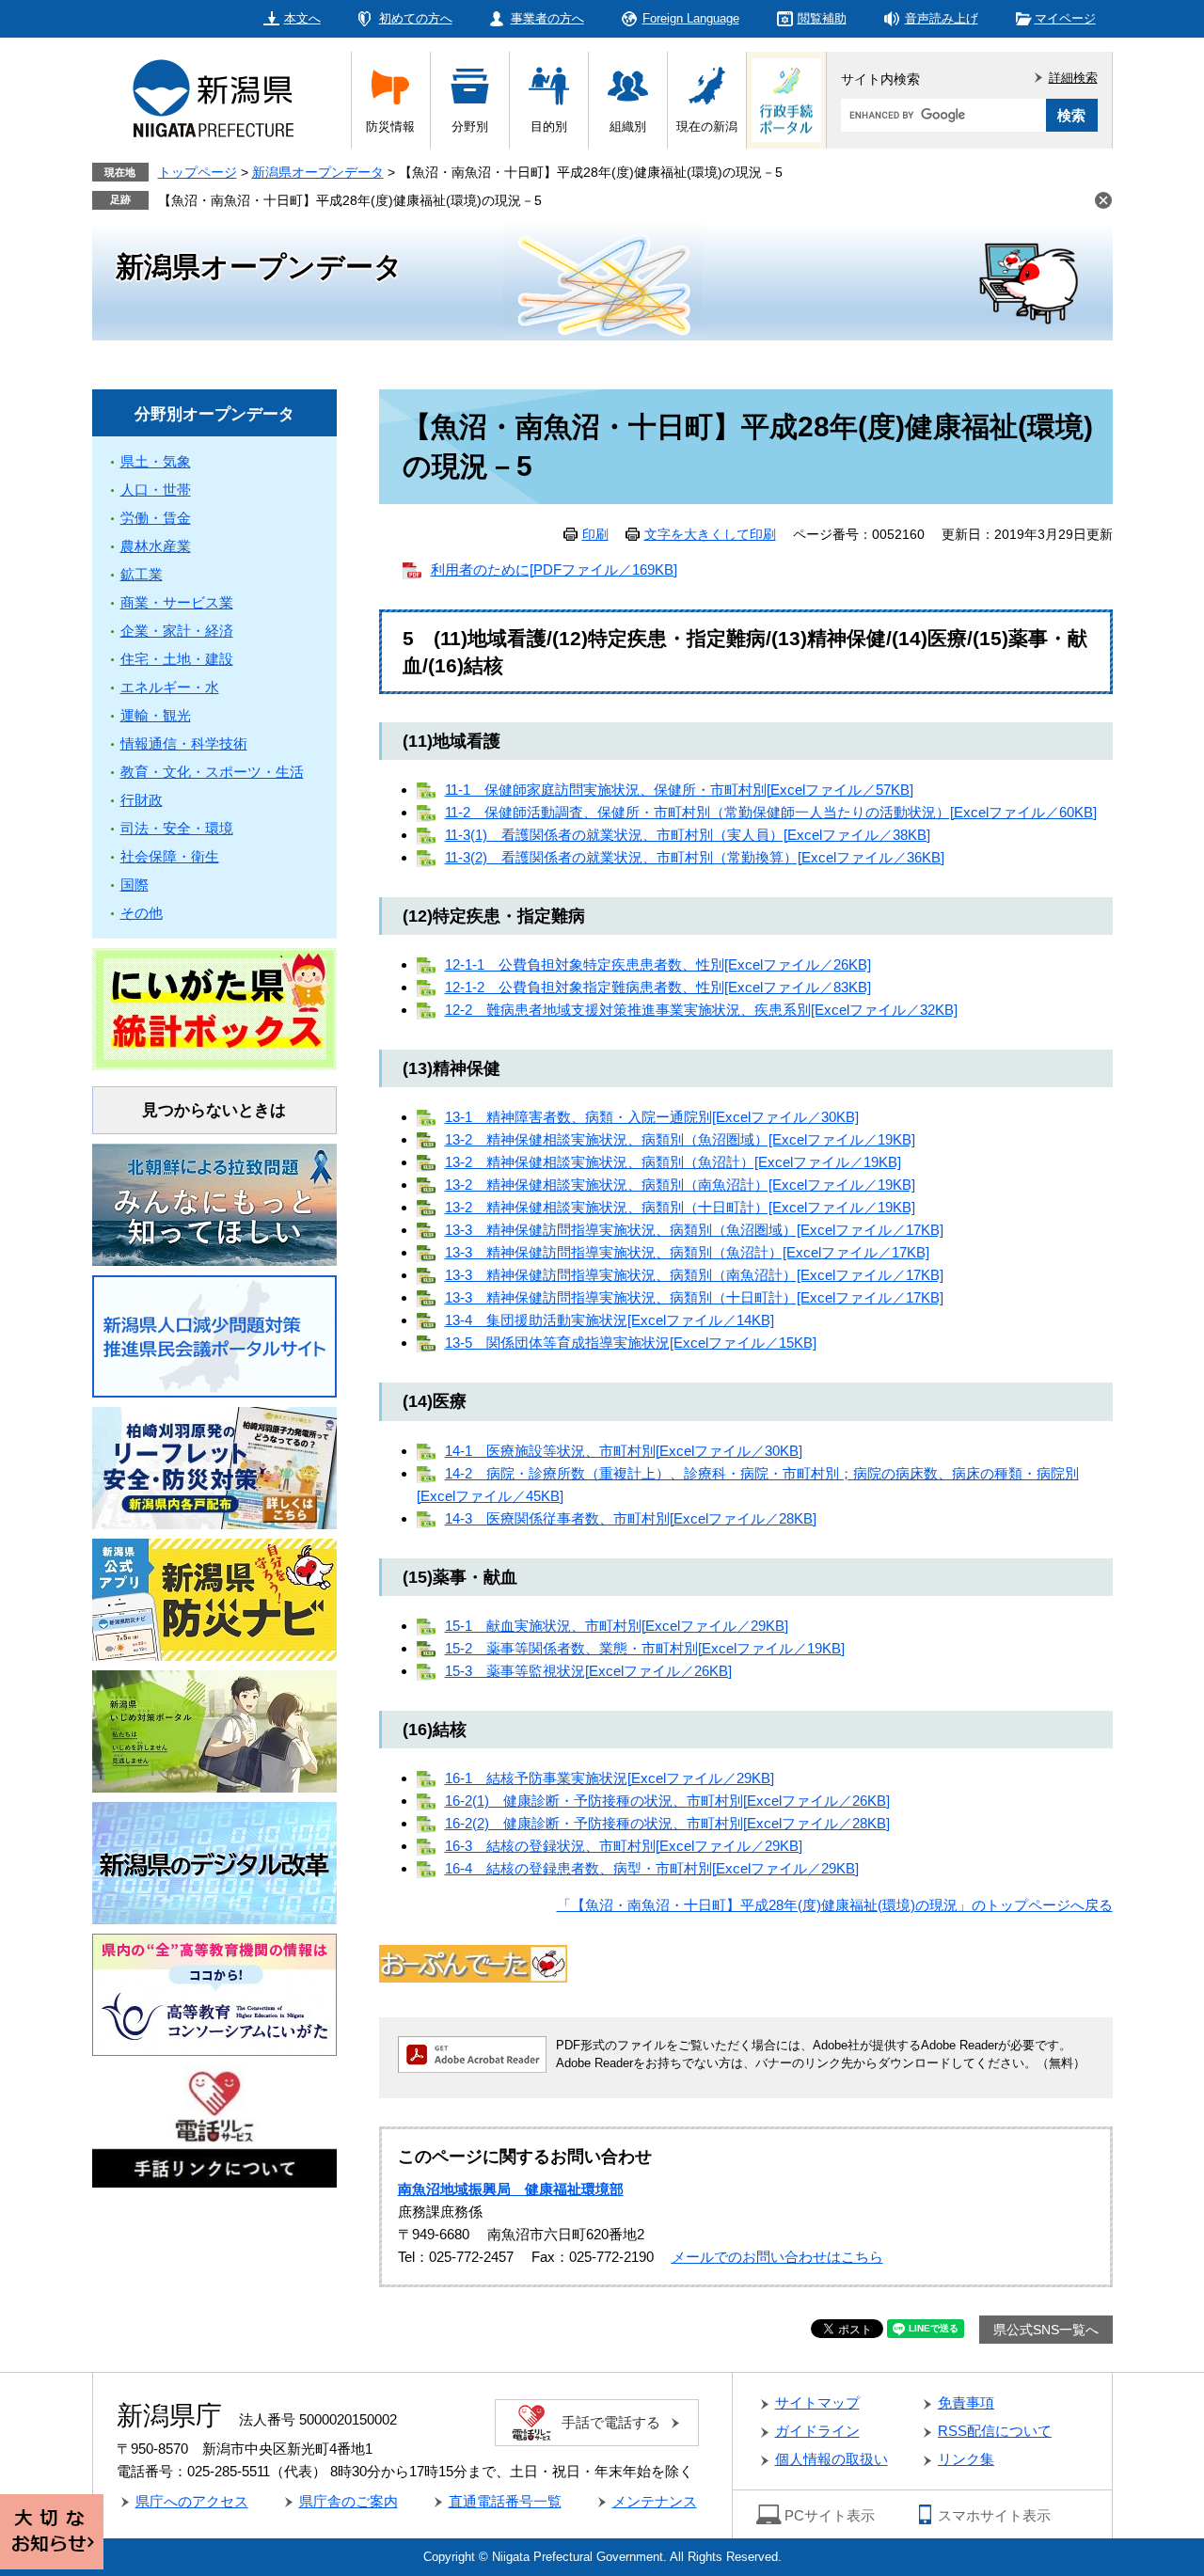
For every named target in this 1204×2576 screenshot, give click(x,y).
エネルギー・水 (170, 687)
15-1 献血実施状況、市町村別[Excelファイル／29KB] (617, 1626)
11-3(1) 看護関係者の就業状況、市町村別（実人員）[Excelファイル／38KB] (688, 835)
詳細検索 (1073, 78)
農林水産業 (156, 546)
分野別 (470, 126)
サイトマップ (817, 2402)
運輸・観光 (156, 715)
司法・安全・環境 (177, 828)
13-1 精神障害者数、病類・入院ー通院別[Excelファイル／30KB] (652, 1117)
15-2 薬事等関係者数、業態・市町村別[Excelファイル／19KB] (645, 1648)
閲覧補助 (822, 18)
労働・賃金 (156, 518)
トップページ (198, 172)
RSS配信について (995, 2431)
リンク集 (966, 2459)
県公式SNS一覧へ (1046, 2330)
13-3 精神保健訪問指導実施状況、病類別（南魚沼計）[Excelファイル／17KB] (694, 1275)
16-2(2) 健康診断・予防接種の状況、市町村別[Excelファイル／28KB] (667, 1823)
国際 (135, 885)
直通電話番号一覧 (505, 2501)
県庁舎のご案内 (349, 2501)
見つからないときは (214, 1110)
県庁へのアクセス (192, 2501)
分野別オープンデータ (214, 414)
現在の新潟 (707, 126)
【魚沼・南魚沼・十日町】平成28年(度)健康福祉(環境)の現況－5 (350, 200)
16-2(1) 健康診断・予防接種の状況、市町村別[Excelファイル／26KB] (667, 1801)
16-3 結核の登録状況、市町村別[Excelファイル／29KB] (624, 1846)
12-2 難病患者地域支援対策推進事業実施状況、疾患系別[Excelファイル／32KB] (701, 1010)
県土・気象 (156, 461)
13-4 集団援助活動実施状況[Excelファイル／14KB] (610, 1320)
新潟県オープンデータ (318, 172)
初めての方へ (416, 18)
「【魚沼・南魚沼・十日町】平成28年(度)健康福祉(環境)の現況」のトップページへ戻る (835, 1905)
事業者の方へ (547, 18)
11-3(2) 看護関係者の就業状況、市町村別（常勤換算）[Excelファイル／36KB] (695, 857)
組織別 (628, 126)
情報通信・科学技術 (184, 743)
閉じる (1103, 200)
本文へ (302, 18)
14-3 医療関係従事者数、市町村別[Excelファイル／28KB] (631, 1518)
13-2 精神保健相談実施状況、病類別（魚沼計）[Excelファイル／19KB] (673, 1162)
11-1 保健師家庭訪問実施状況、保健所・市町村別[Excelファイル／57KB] (679, 790)
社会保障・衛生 (170, 856)
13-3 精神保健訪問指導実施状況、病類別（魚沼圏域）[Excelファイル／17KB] (694, 1230)
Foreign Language (691, 18)
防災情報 (390, 126)
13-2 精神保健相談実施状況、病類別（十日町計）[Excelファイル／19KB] (680, 1207)
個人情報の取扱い (832, 2459)
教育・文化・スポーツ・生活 (212, 772)
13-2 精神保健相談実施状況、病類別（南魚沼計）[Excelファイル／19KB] (680, 1185)
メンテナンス (655, 2501)
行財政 (142, 800)
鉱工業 (142, 574)
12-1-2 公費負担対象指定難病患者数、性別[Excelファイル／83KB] (658, 987)
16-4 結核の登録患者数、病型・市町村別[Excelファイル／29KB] (652, 1868)
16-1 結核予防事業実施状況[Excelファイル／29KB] (610, 1778)
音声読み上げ (942, 18)
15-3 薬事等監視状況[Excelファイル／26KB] (588, 1671)
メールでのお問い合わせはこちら (777, 2257)
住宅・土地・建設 (177, 659)
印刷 (595, 534)
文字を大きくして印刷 (710, 534)
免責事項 (966, 2402)
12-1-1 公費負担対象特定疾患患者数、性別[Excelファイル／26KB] (658, 964)
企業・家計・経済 (177, 631)
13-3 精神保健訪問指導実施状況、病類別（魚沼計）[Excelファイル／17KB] (687, 1252)
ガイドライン (817, 2431)
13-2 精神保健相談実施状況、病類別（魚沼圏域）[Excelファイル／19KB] (680, 1139)
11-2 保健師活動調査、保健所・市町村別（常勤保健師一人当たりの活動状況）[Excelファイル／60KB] (771, 812)
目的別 (549, 126)
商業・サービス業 (177, 602)
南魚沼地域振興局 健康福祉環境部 (511, 2189)
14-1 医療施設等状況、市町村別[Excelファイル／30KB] (624, 1451)
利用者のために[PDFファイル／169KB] (554, 569)
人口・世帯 (156, 490)
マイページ (1065, 18)
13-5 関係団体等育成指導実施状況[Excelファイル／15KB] (631, 1343)
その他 (142, 913)
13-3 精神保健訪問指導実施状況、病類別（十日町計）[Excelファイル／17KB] (694, 1297)
